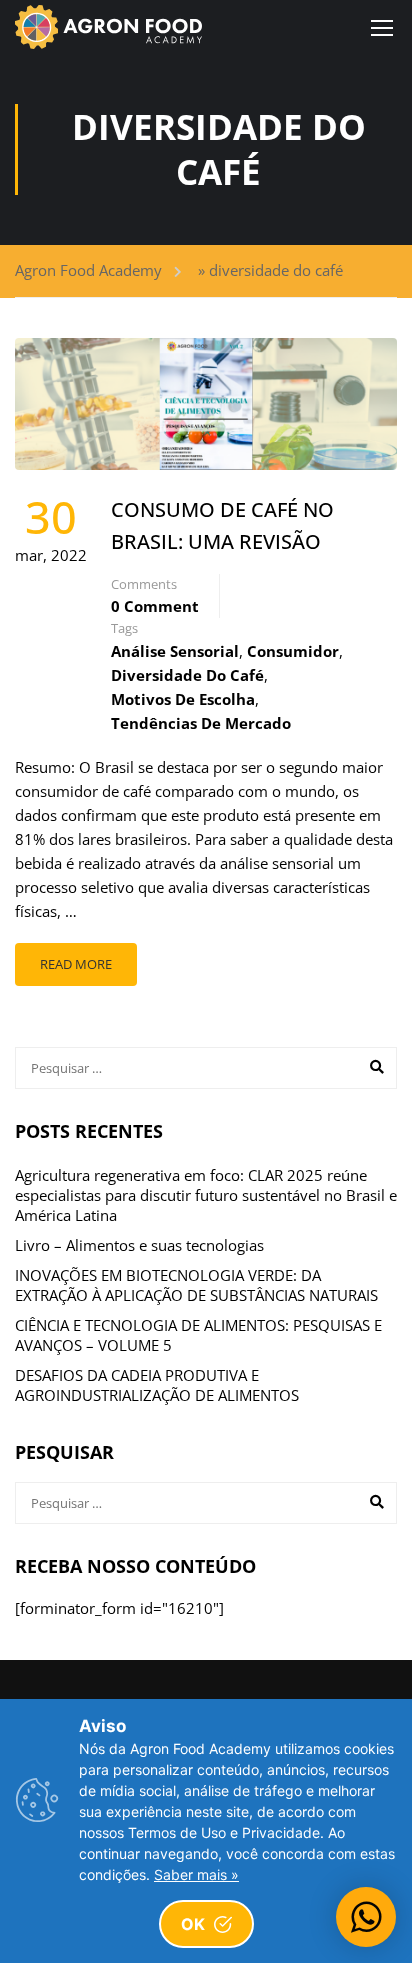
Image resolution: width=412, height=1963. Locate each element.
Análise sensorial (175, 651)
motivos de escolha (183, 699)
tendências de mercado (201, 723)
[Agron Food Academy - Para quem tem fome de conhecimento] (108, 27)
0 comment (155, 606)
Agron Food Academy (88, 270)
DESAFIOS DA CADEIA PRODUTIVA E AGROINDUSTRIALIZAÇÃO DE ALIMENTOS (157, 1385)
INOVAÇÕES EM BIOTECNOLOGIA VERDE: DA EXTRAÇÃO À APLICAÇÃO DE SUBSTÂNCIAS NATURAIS (196, 1285)
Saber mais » (196, 1874)
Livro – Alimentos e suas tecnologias (139, 1245)
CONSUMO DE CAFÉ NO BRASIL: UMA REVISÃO (222, 525)
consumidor (293, 651)
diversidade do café (187, 675)
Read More (76, 964)
